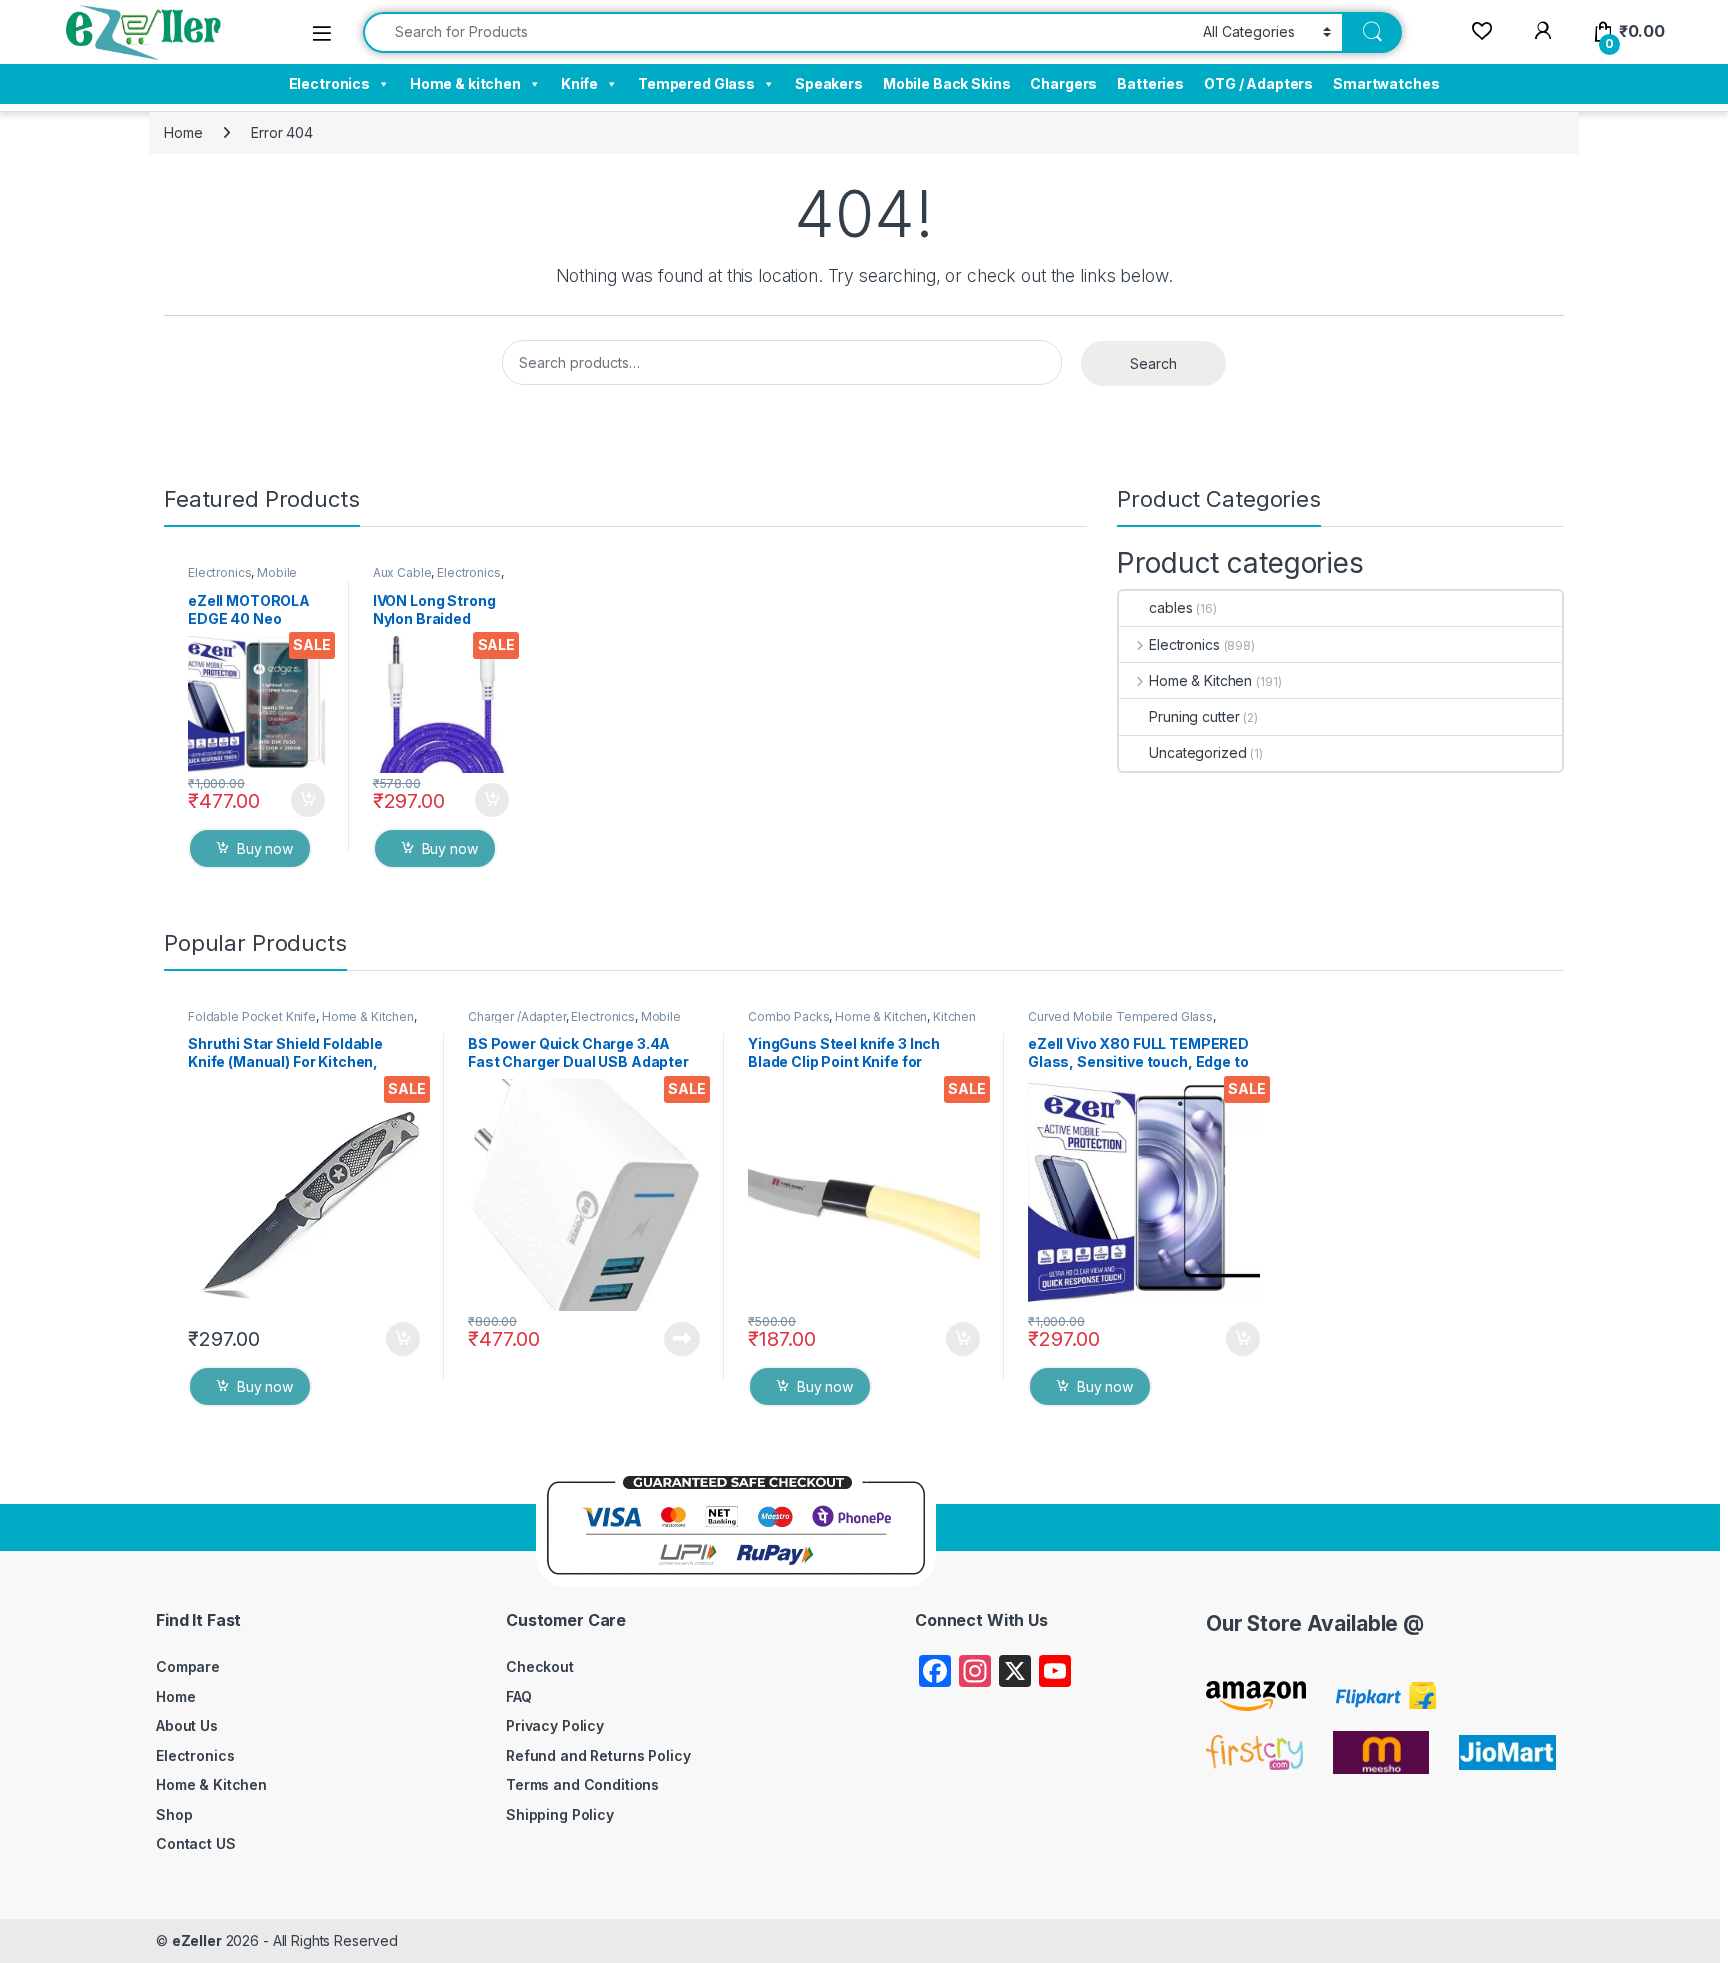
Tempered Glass (696, 83)
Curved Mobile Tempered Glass (1120, 1016)
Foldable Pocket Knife (252, 1016)
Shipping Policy (560, 1814)
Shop (174, 1814)
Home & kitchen (465, 83)
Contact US (196, 1843)
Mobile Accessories (242, 579)
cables (1170, 607)
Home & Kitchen (1200, 680)
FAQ (519, 1696)
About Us (187, 1725)
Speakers (829, 83)
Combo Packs (788, 1016)
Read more (682, 1339)
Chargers (1063, 83)
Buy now (265, 848)
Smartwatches (1386, 83)
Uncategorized (1197, 752)
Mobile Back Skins (947, 83)
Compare (188, 1666)
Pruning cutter (1194, 716)
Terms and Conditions (582, 1784)
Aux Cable (402, 572)
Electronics (329, 83)
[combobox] (777, 32)
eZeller (197, 1940)
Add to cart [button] (308, 800)
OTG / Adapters (1258, 83)
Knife (579, 83)
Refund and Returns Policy (598, 1755)
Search (1153, 363)
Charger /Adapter (517, 1016)
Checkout (540, 1666)
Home (183, 132)
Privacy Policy (555, 1725)
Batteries (1150, 83)
